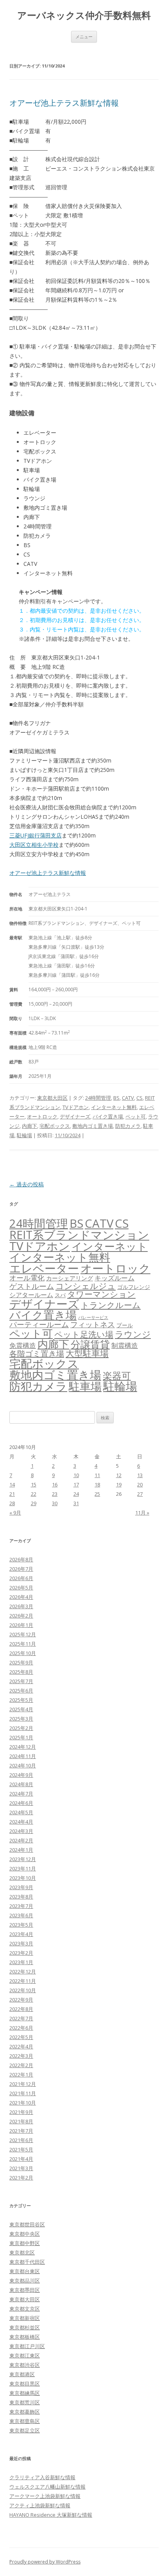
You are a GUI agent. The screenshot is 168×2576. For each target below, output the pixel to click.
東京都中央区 (25, 2234)
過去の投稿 (27, 1184)
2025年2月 (21, 1728)
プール (125, 1325)
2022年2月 (21, 2065)
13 (140, 1475)
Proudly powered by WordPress (45, 2562)
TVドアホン (76, 1107)
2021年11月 (23, 2093)
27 (140, 1494)
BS (116, 1098)
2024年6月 (21, 1803)
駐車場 (85, 1386)
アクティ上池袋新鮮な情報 (40, 2505)
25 (97, 1494)
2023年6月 (21, 1915)
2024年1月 (21, 1850)
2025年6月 (21, 1691)
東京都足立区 (25, 2430)
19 (119, 1484)
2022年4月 (21, 2046)
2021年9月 (21, 2112)
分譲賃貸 (90, 1344)
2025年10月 (23, 1653)
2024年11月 (23, 1756)
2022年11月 (23, 1981)
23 (55, 1494)
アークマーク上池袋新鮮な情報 (45, 2496)
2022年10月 (23, 1990)
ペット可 (136, 1116)
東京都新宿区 (25, 2318)
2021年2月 (21, 2178)
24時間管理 (98, 1098)
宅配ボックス (55, 1126)
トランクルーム (111, 1305)
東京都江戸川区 (27, 2346)
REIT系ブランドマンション (79, 1235)
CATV (128, 1098)
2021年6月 (21, 2140)
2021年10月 (23, 2103)
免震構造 (23, 1345)
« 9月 (15, 1513)
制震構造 (125, 1345)
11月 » (142, 1513)
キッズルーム (114, 1278)
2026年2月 (21, 1616)
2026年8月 (21, 1559)
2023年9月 (21, 1887)
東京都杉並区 (25, 2327)
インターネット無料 (114, 1107)
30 (55, 1503)
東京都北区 (22, 2252)
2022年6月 (21, 2028)
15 (34, 1484)
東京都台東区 (25, 2271)
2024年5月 (21, 1812)
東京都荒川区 (25, 2402)
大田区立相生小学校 (34, 845)
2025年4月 (21, 1709)
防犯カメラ (128, 1126)
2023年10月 (23, 1878)
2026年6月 (21, 1578)
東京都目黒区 (25, 2384)
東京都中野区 (25, 2243)
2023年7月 (21, 1906)
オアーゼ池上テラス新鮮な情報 (64, 103)
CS (139, 1098)
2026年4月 (21, 1597)
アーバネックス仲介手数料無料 (84, 15)
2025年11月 (23, 1644)
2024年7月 (21, 1794)
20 (140, 1484)
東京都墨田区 (25, 2290)
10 (76, 1475)
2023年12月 (23, 1859)
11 (97, 1475)
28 (12, 1503)
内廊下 (29, 1126)
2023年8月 (21, 1897)
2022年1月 (21, 2075)
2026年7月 (21, 1569)
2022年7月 (21, 2018)
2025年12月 (23, 1634)
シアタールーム (31, 1295)
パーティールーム (39, 1324)
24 (76, 1494)
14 (12, 1484)
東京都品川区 (25, 2281)
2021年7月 (21, 2131)
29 (34, 1503)
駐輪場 (24, 1135)
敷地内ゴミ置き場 (93, 1126)
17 (76, 1484)
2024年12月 (23, 1747)
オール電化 (27, 1278)
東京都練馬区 (25, 2393)
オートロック (42, 1116)
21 (12, 1494)
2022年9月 (21, 2000)
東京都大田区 (52, 1098)
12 (119, 1475)
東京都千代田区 (27, 2262)
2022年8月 (21, 2009)
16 (55, 1484)
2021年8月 (21, 2121)
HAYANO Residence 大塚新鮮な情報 (51, 2515)
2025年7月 (21, 1681)
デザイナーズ (75, 1116)
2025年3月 (21, 1719)
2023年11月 (23, 1868)
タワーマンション (101, 1294)
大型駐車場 (87, 1353)
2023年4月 (21, 1934)
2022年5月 (21, 2037)
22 (34, 1494)
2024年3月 (21, 1831)
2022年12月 (23, 1972)
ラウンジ (133, 1334)
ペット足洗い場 (84, 1334)
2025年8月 (21, 1672)
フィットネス (93, 1324)
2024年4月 (21, 1822)
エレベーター (44, 1268)
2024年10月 (23, 1765)
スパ (60, 1295)
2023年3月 (21, 1943)
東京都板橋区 (25, 2337)
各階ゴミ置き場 (37, 1354)
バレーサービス (93, 1317)
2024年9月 (21, 1775)
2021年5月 (21, 2149)
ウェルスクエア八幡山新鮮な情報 (47, 2487)
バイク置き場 (108, 1116)
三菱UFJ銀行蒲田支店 (36, 835)
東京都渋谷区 (25, 2365)
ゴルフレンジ (134, 1287)
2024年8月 (21, 1784)
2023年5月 (21, 1925)
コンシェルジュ (86, 1286)
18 (97, 1484)
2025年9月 (21, 1662)
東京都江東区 (25, 2356)
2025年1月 (21, 1737)
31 (76, 1503)
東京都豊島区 (25, 2421)
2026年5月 (21, 1588)
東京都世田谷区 (27, 2224)
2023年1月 (21, 1962)
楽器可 (117, 1375)
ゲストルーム (32, 1286)
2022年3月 (21, 2056)
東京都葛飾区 (25, 2412)
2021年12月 (23, 2084)
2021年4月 (21, 2159)
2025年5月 (21, 1700)
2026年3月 (21, 1606)
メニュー (84, 36)
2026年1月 (21, 1625)
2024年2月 (21, 1840)
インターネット (110, 1246)
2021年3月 (21, 2168)
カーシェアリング (70, 1278)
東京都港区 (22, 2374)
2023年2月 (21, 1953)
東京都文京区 (25, 2309)
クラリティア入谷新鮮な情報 (42, 2477)
